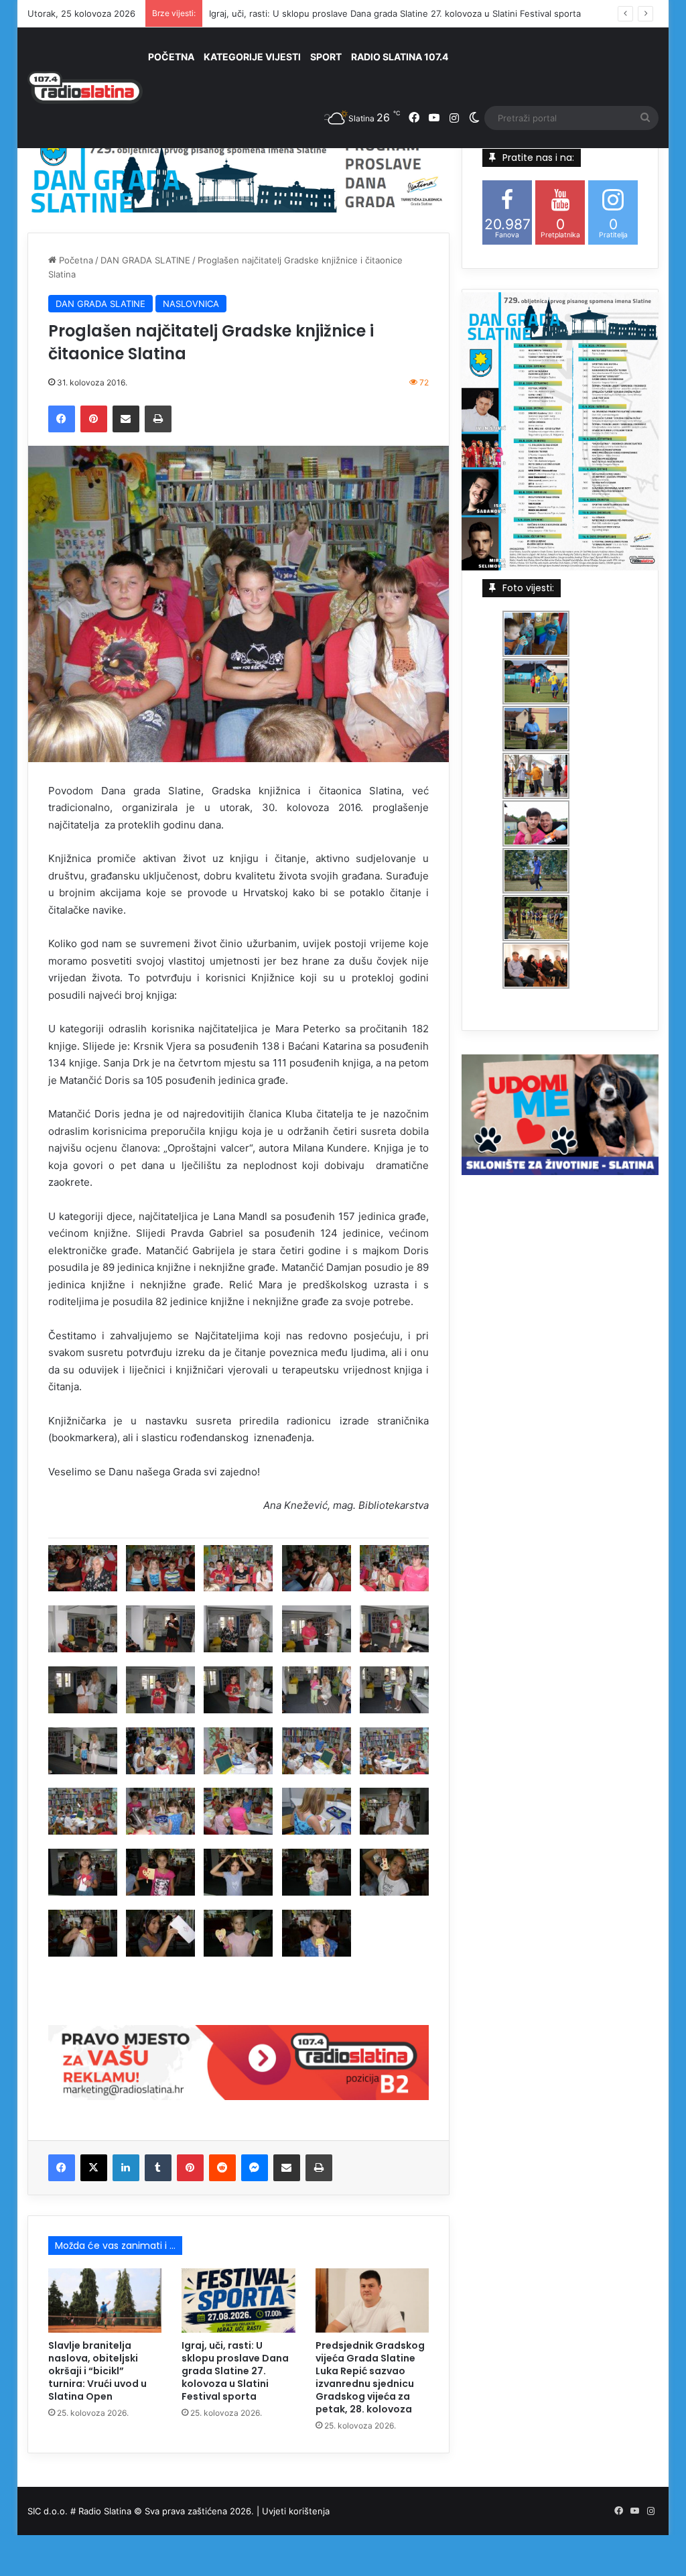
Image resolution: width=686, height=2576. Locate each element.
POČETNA (171, 57)
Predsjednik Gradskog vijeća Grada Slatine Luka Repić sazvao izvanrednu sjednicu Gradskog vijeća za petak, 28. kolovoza (370, 2377)
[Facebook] (62, 419)
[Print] (158, 419)
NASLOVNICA (191, 304)
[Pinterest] (94, 419)
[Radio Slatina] (85, 88)
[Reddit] (222, 2168)
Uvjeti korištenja (296, 2511)
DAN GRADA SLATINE (145, 260)
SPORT (326, 57)
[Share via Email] (126, 419)
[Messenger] (255, 2168)
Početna (75, 260)
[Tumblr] (158, 2168)
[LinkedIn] (126, 2168)
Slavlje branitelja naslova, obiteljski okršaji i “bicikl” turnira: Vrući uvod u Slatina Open (97, 2371)
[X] (94, 2168)
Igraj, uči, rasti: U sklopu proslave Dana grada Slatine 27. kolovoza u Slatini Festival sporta (395, 13)
